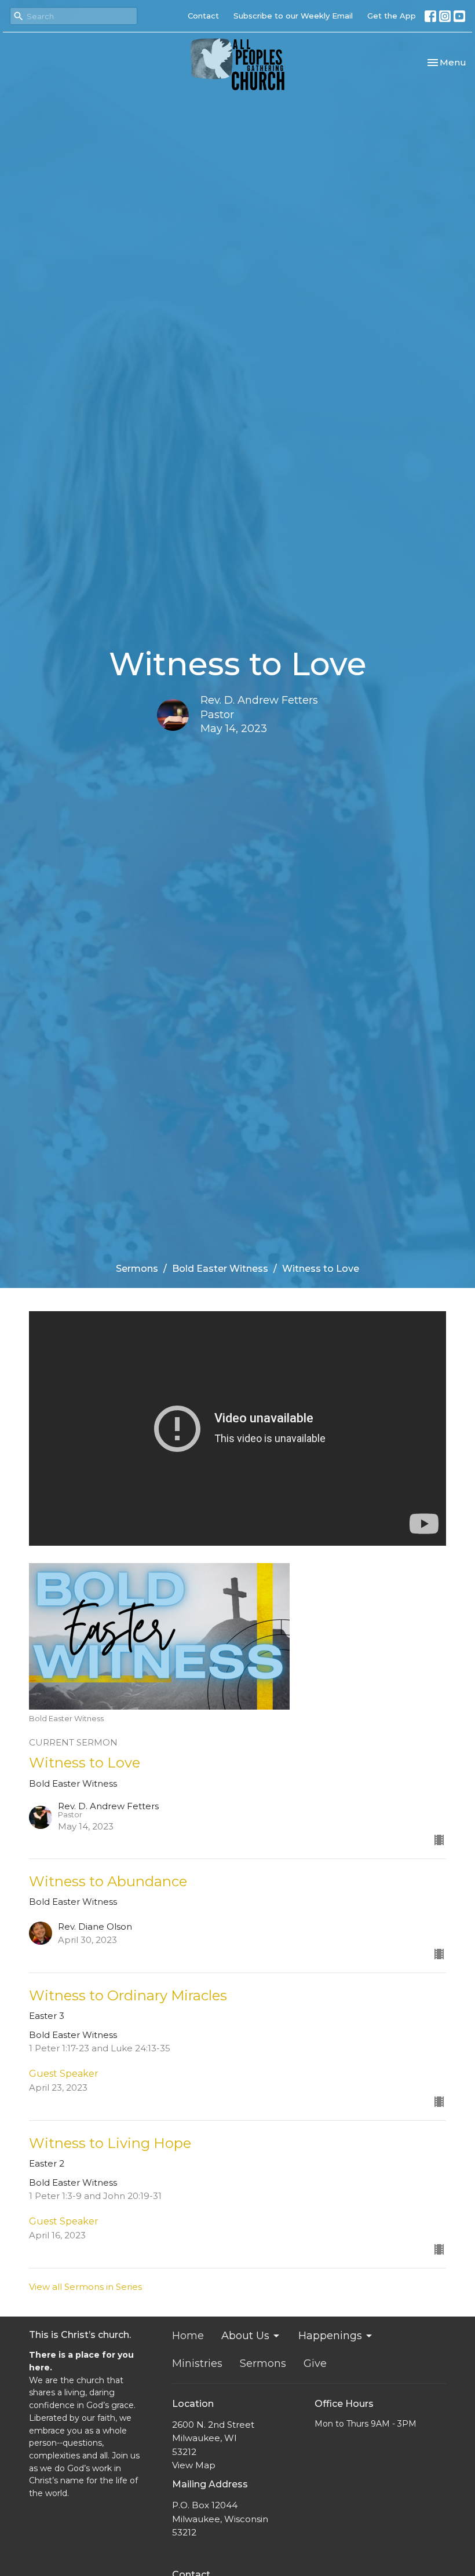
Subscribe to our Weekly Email (293, 16)
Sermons (137, 1269)
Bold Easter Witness (220, 1269)
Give (315, 2363)
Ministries (197, 2363)
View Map (194, 2465)
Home (188, 2336)
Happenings (330, 2336)
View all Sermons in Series (85, 2287)
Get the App (392, 16)
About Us (245, 2336)
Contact (203, 16)
